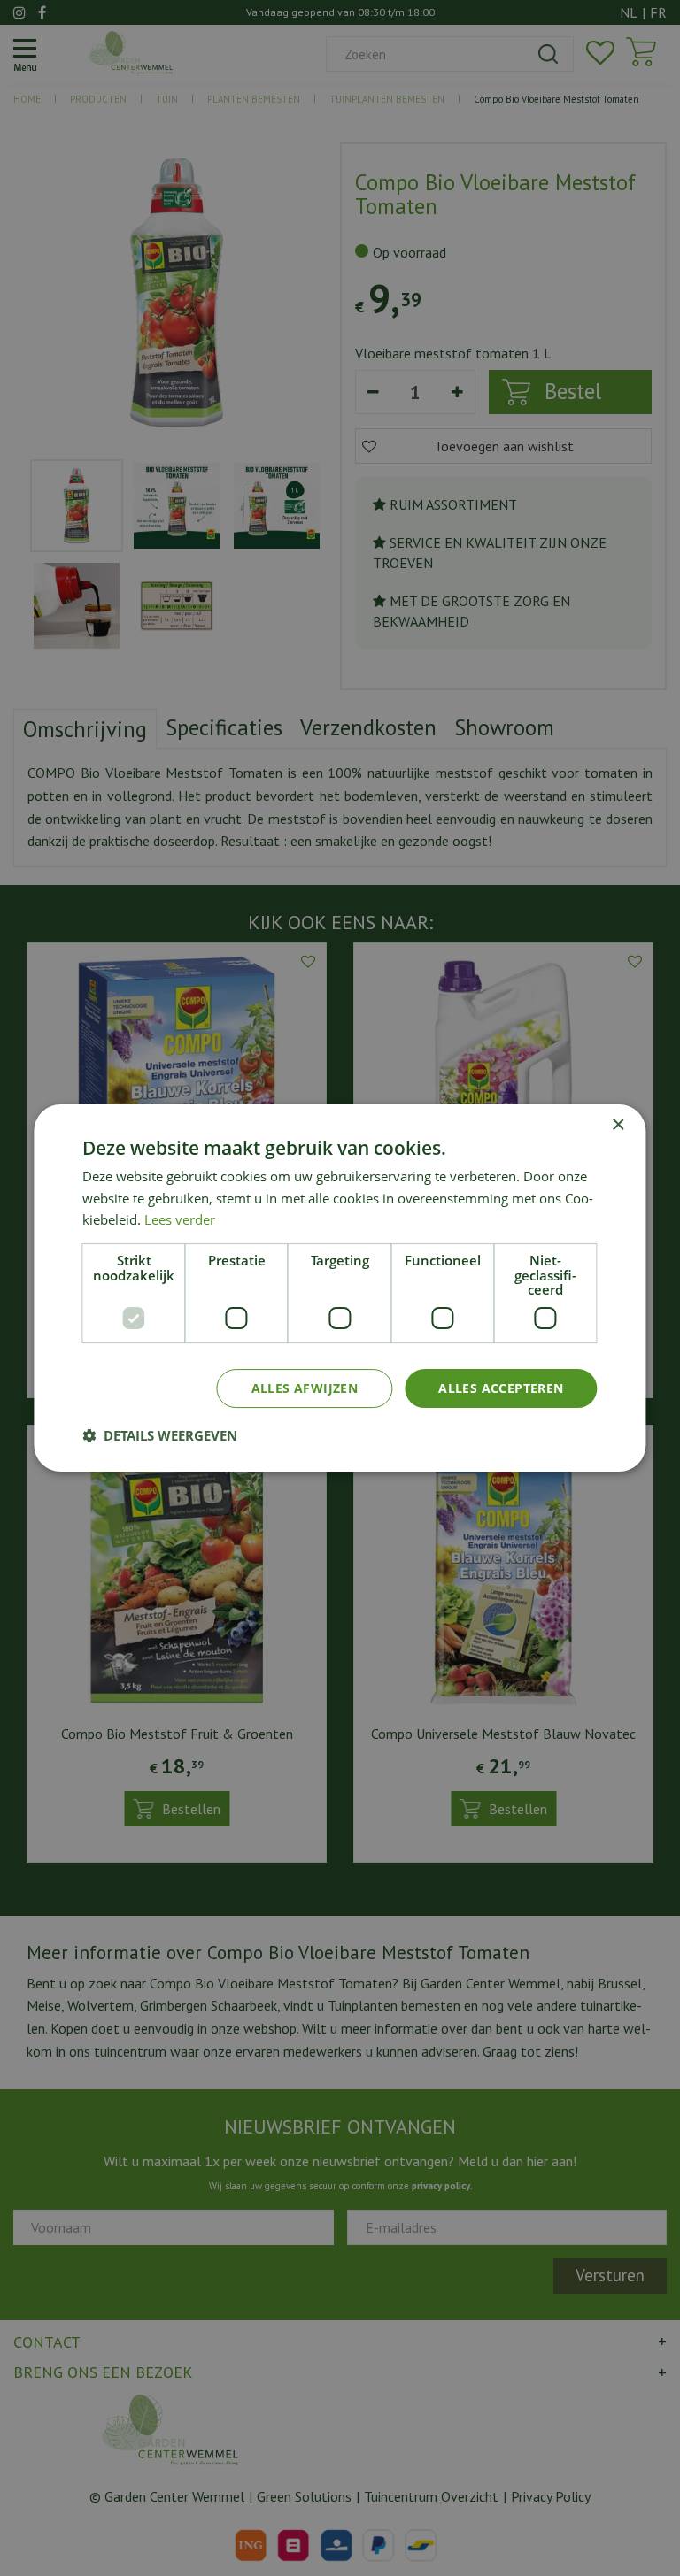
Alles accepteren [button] (501, 1388)
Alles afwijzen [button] (305, 1388)
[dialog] (340, 1288)
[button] (160, 1435)
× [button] (618, 1125)
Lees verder (180, 1219)
